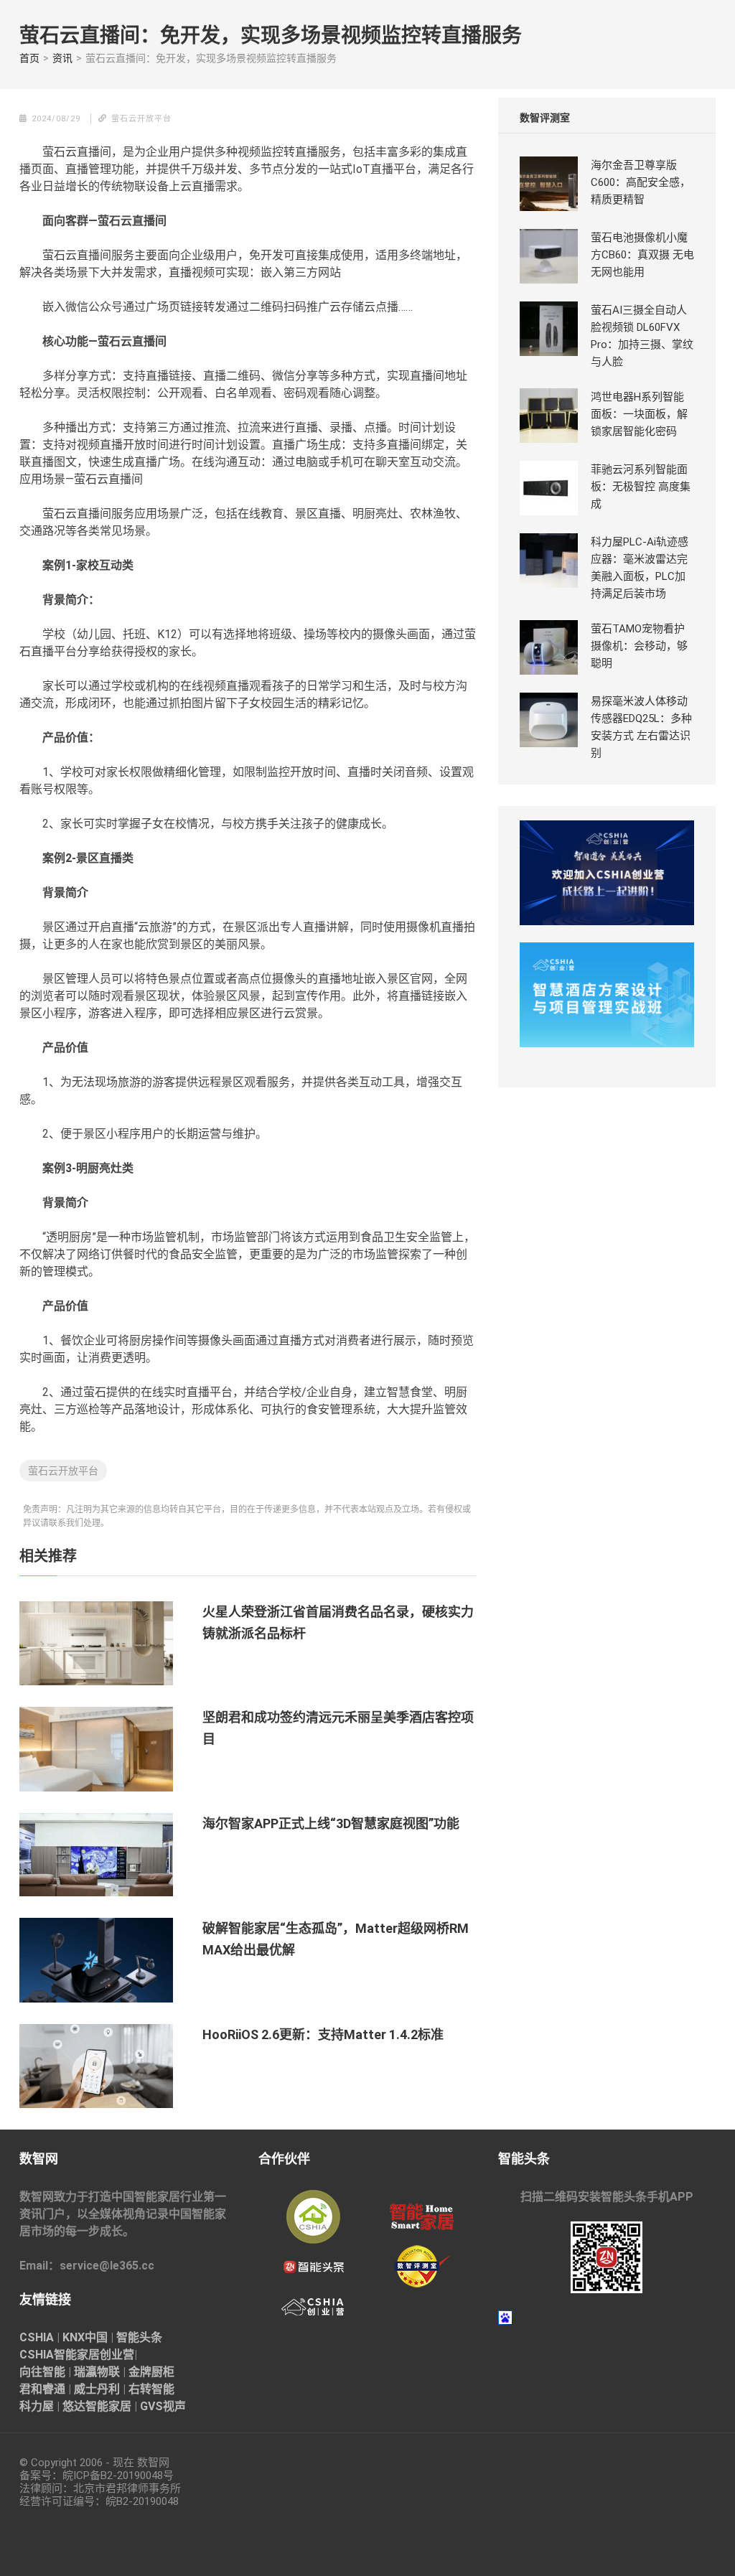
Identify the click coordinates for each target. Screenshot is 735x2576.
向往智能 (42, 2372)
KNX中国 (85, 2337)
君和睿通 (42, 2389)
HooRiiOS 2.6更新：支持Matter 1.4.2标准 (323, 2034)
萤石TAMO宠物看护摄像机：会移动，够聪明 (639, 646)
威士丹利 (97, 2389)
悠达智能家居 (97, 2406)
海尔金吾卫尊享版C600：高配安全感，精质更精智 (641, 182)
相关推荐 (48, 1556)
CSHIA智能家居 (60, 2355)
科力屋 (37, 2406)
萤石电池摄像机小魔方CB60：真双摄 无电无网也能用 (642, 255)
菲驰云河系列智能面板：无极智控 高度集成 (641, 487)
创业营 (117, 2355)
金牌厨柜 (151, 2372)
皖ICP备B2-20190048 (113, 2476)
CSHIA (37, 2337)
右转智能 (151, 2389)
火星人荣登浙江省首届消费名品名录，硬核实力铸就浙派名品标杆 (338, 1622)
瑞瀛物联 (97, 2372)
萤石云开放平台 (63, 1471)
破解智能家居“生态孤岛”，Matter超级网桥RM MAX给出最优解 (336, 1939)
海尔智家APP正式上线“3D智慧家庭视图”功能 (331, 1823)
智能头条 (139, 2337)
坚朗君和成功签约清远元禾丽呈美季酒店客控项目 (338, 1728)
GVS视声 (163, 2406)
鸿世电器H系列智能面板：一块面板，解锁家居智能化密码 (639, 414)
